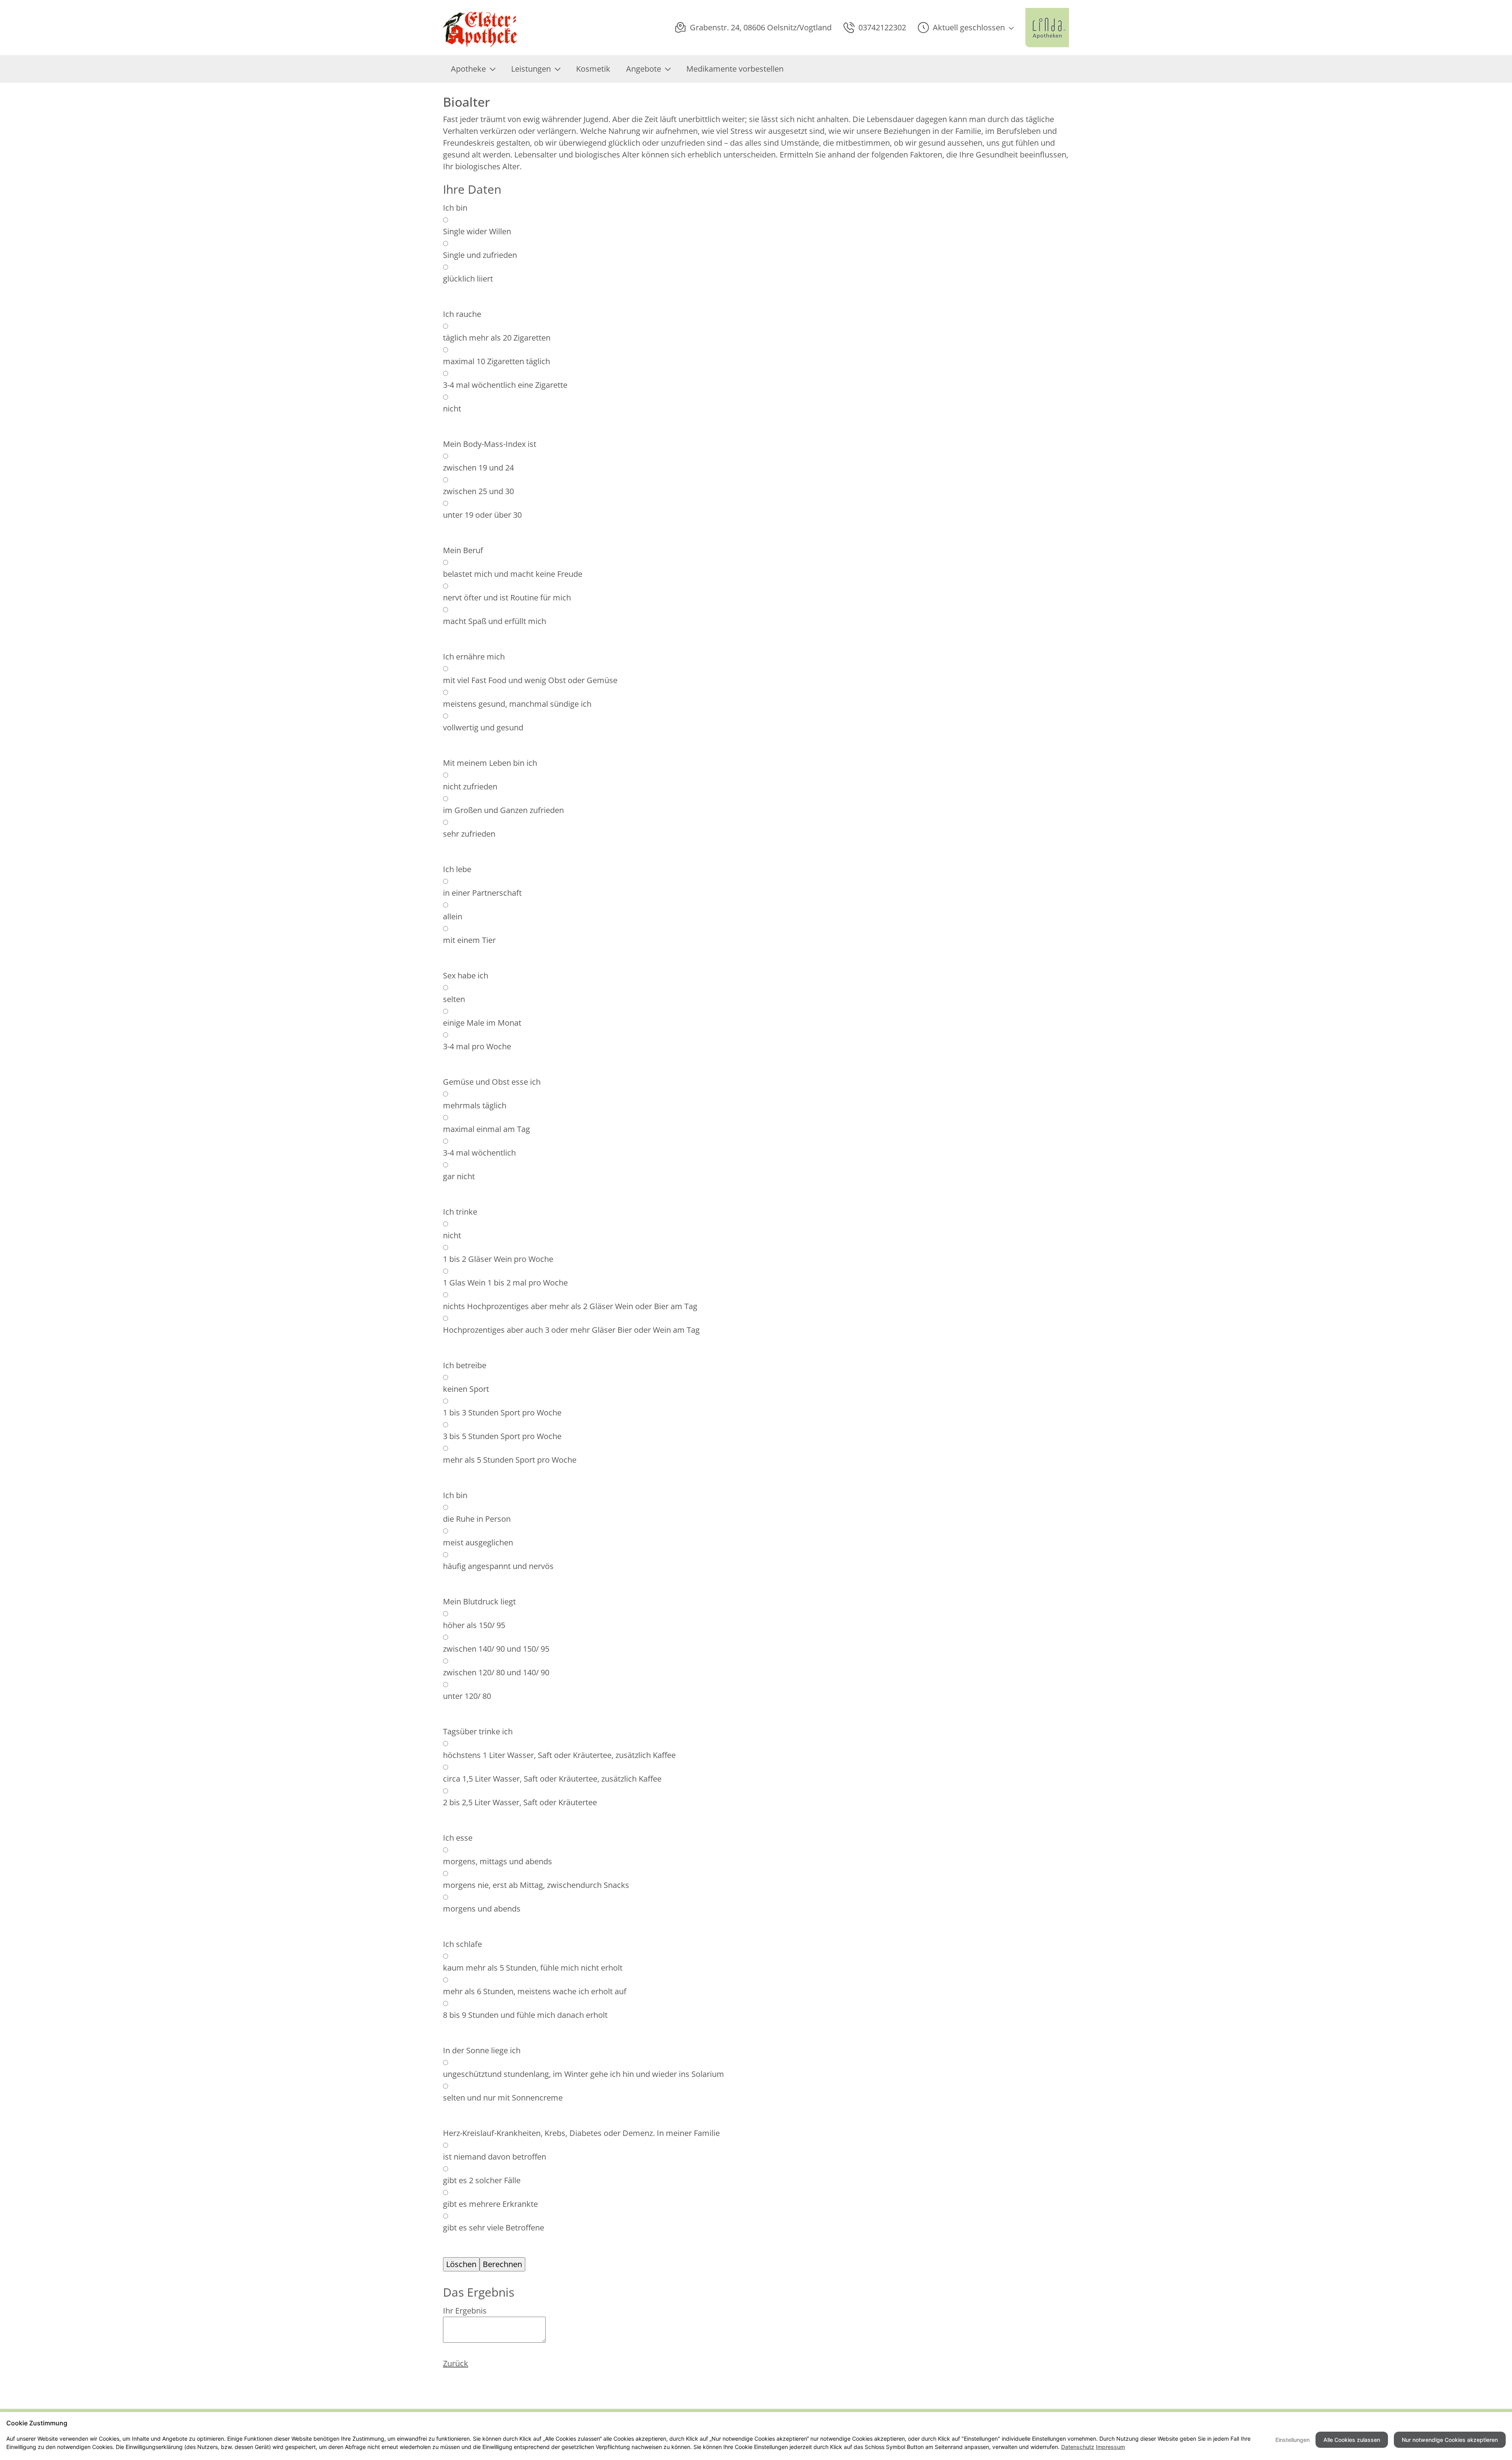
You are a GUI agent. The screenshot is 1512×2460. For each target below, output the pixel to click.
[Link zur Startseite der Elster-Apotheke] (483, 28)
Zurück (456, 2363)
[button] (966, 28)
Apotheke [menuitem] (468, 69)
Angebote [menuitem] (644, 69)
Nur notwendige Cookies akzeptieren (1450, 2440)
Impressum (1110, 2447)
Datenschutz (1078, 2447)
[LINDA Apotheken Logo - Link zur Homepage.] (1047, 28)
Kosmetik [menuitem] (593, 69)
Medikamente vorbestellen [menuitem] (735, 69)
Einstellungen (1292, 2440)
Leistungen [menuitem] (531, 69)
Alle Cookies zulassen (1352, 2440)
